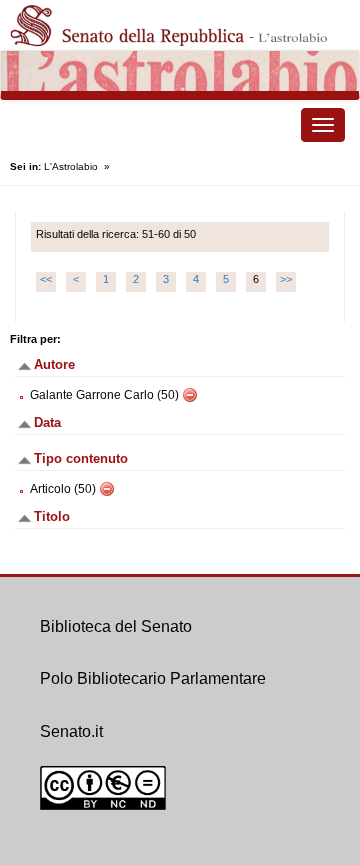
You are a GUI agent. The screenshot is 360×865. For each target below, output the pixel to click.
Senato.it (71, 731)
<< (46, 279)
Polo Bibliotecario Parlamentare (153, 678)
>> (286, 279)
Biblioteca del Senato (116, 626)
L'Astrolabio (71, 166)
